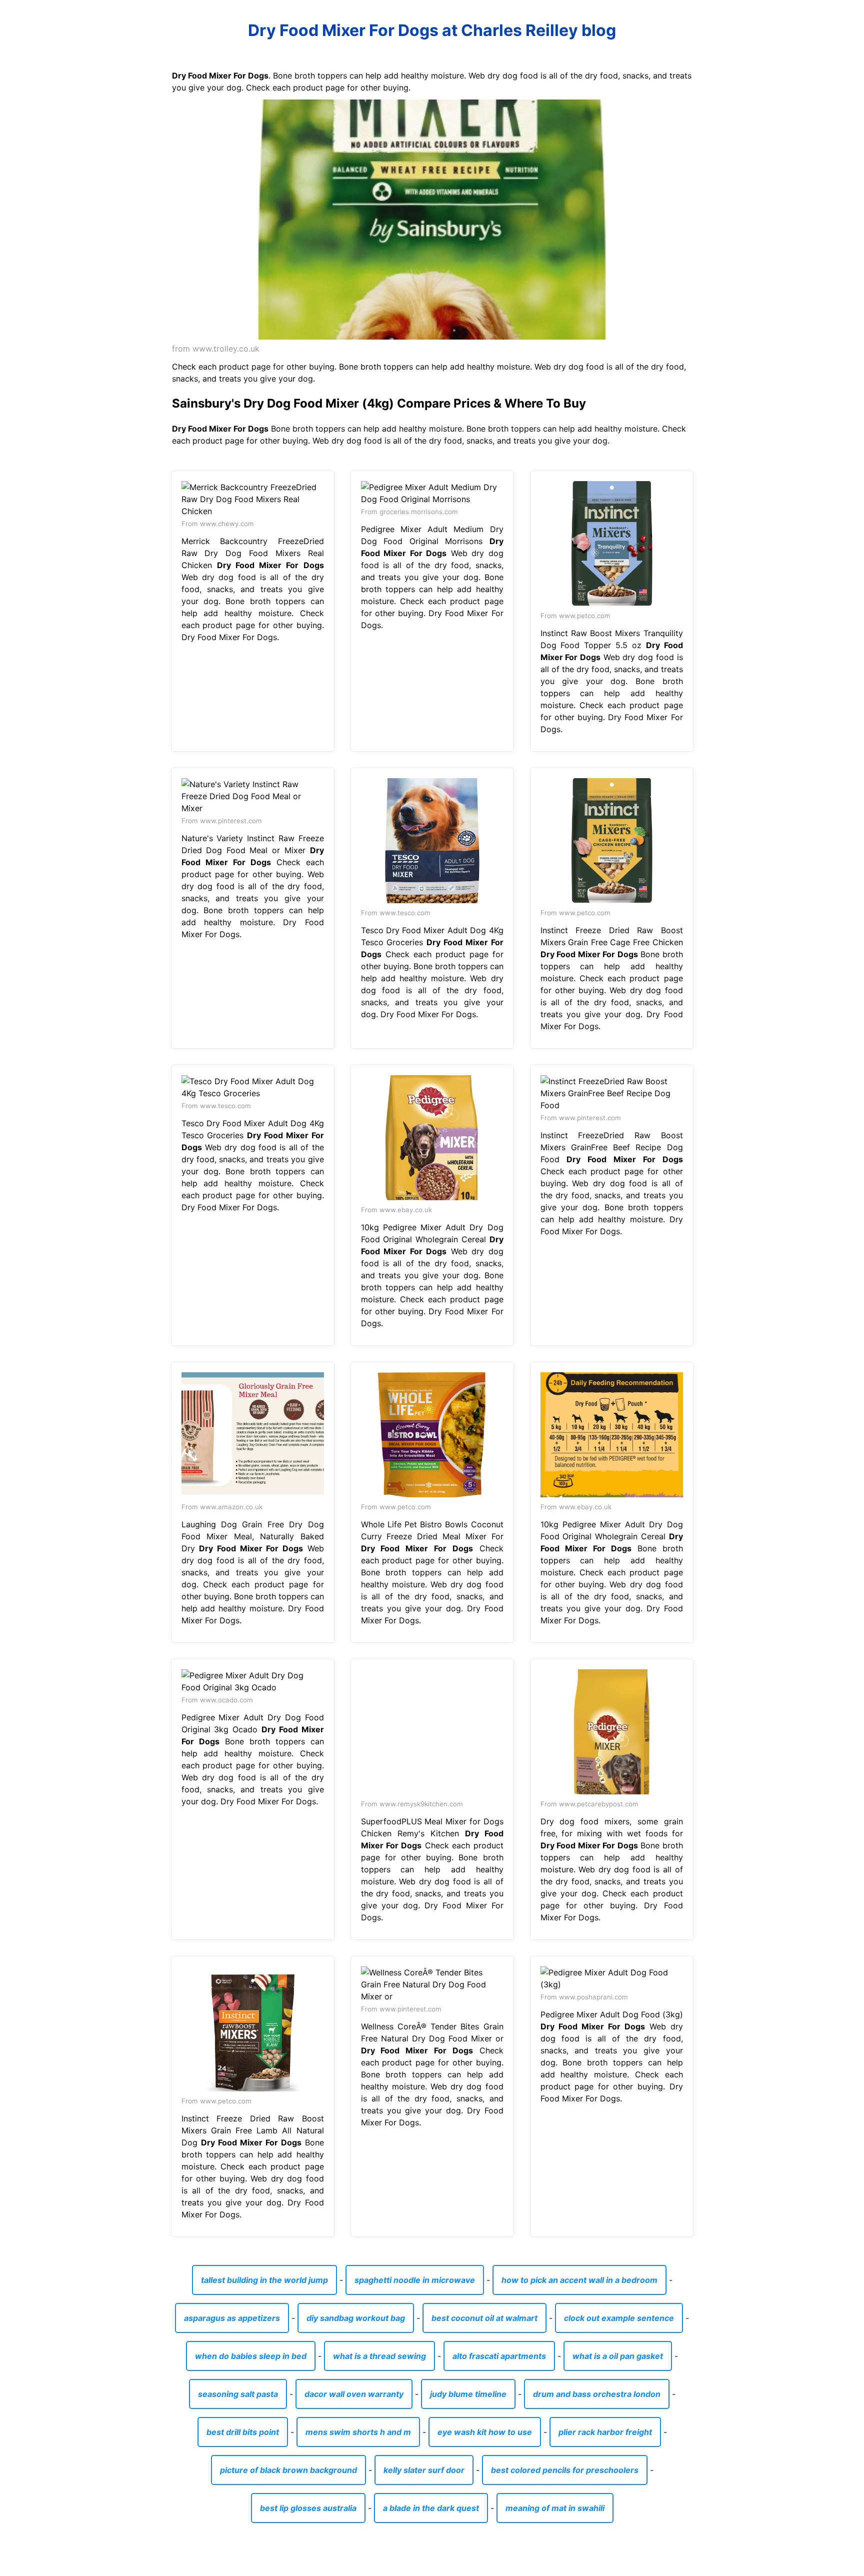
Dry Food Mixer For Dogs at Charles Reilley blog (432, 30)
